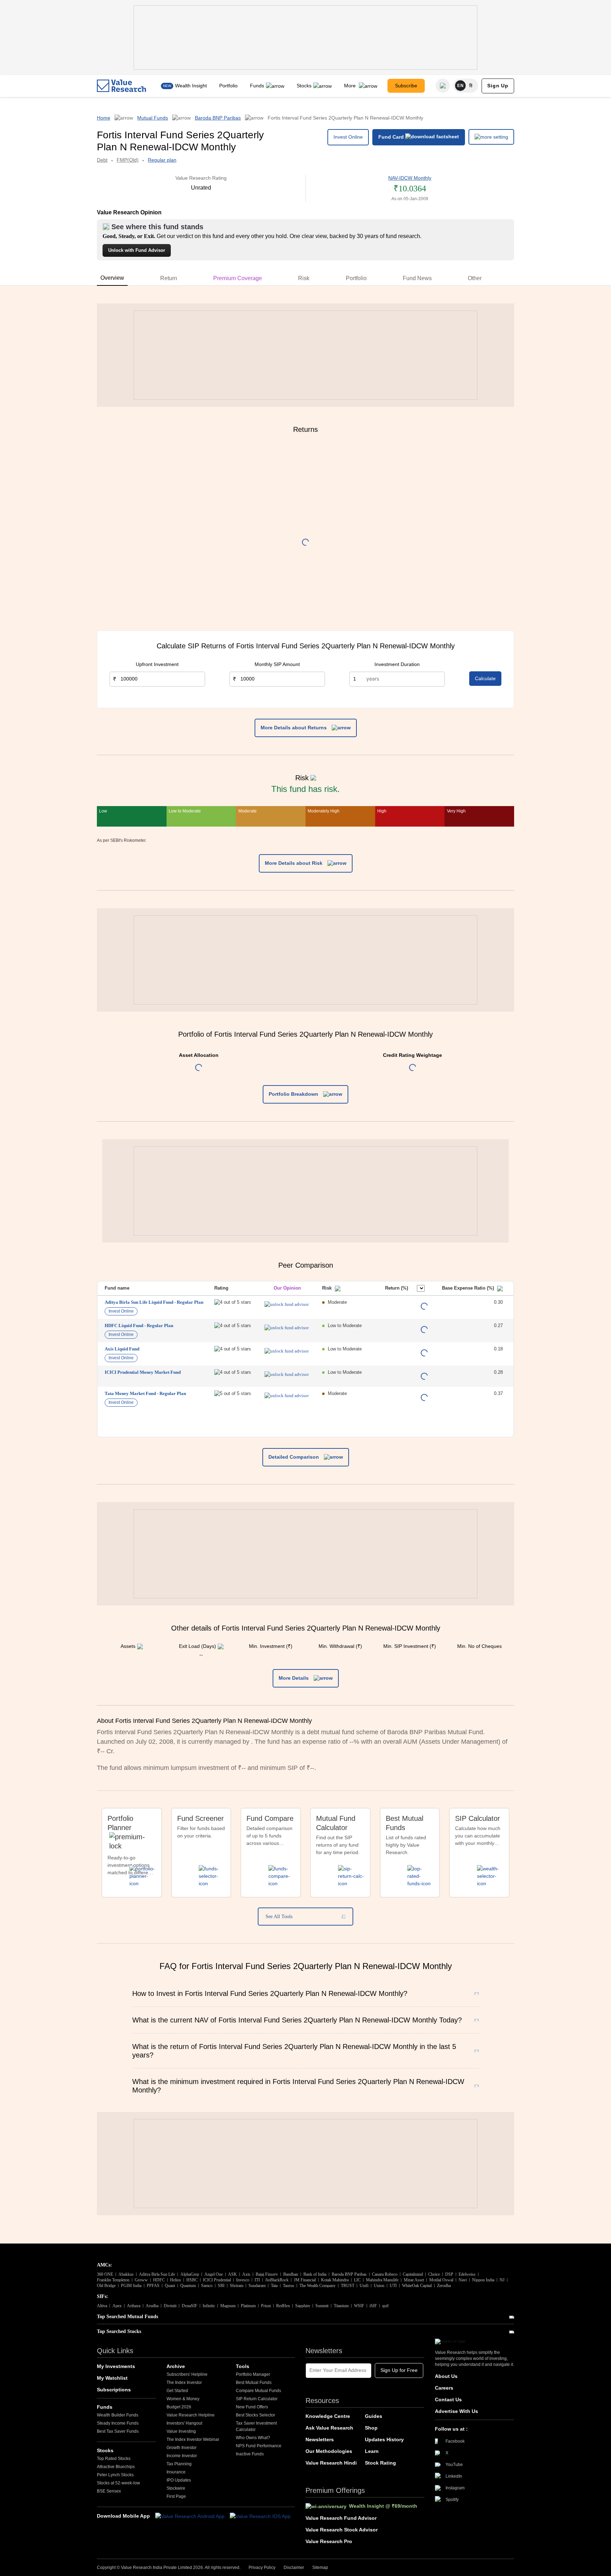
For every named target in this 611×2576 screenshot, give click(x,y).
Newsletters (320, 2439)
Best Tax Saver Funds (118, 2431)
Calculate (485, 678)
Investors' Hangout (184, 2423)
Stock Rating (380, 2463)
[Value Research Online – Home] (122, 86)
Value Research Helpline (191, 2415)
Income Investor (182, 2456)
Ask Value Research (329, 2428)
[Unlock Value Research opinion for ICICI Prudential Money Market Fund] (287, 1374)
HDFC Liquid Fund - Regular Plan (139, 1325)
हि (471, 86)
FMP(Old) (128, 160)
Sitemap (320, 2568)
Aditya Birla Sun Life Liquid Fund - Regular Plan (154, 1302)
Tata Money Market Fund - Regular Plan (145, 1393)
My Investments (116, 2366)
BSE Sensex (109, 2491)
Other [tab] (475, 278)
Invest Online (348, 137)
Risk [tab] (304, 278)
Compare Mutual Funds (258, 2391)
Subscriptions (114, 2390)
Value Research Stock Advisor (342, 2530)
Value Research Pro (329, 2541)
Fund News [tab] (417, 278)
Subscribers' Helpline (187, 2374)
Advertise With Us (456, 2411)
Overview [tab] (112, 278)
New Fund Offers (252, 2407)
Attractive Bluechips (116, 2467)
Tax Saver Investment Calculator (256, 2426)
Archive (176, 2366)
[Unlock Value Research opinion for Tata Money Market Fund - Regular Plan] (287, 1396)
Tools (243, 2366)
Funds (257, 86)
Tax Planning (179, 2464)
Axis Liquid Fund (122, 1349)
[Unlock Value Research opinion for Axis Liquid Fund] (287, 1351)
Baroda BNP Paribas (218, 118)
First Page (176, 2496)
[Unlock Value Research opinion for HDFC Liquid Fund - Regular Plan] (287, 1328)
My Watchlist (112, 2378)
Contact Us (448, 2400)
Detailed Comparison (294, 1457)
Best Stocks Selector (255, 2415)
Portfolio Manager (253, 2374)
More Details (294, 1678)
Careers (444, 2388)
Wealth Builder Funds (118, 2415)
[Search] (443, 86)
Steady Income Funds (118, 2423)
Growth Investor (182, 2448)
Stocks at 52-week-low (118, 2483)
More (351, 86)
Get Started (177, 2391)
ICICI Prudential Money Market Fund (143, 1372)
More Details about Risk (294, 863)
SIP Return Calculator (257, 2399)
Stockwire (176, 2488)
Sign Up (498, 86)
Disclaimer (294, 2568)
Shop (371, 2428)
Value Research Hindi (331, 2463)
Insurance (176, 2472)
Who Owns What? (253, 2438)
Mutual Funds (153, 118)
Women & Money (183, 2399)
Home (104, 118)
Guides (374, 2416)
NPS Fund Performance (259, 2446)
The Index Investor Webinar (193, 2439)
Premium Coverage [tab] (238, 278)
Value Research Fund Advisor (341, 2518)
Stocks (304, 86)
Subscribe (406, 86)
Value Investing (181, 2431)
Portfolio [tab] (356, 278)
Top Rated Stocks (114, 2459)
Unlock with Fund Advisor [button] (137, 250)
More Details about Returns (294, 728)
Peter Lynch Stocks (115, 2475)
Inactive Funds (250, 2454)
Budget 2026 (179, 2407)
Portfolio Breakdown (294, 1094)
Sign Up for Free (399, 2370)
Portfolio (228, 86)
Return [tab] (169, 278)
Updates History (384, 2439)
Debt (102, 160)
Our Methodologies (329, 2451)
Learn (372, 2451)
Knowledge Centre (328, 2416)
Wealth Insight (191, 86)
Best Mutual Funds (254, 2383)
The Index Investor (184, 2383)
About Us (446, 2376)
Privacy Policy (262, 2568)
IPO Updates (179, 2480)
